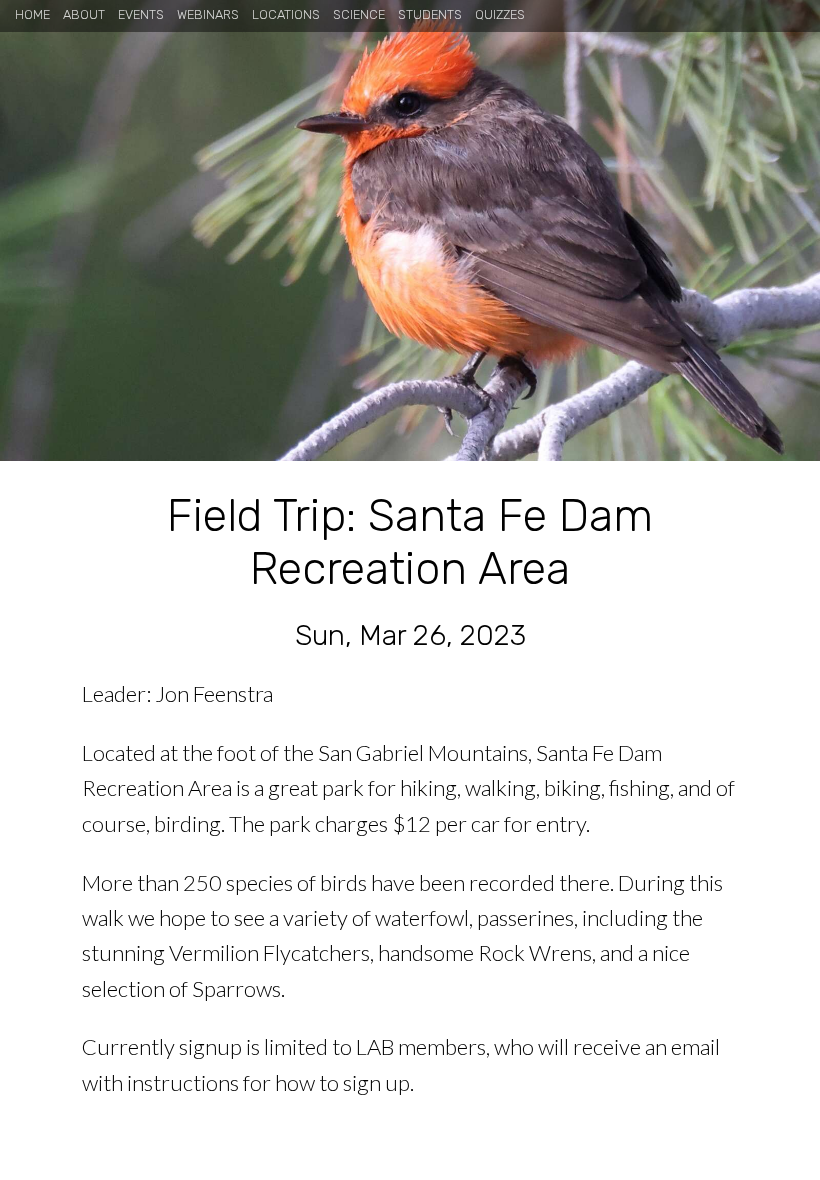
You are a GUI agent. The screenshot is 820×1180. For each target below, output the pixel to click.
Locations (286, 14)
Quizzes (500, 14)
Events (141, 14)
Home (32, 14)
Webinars (208, 14)
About (84, 14)
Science (359, 14)
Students (430, 14)
